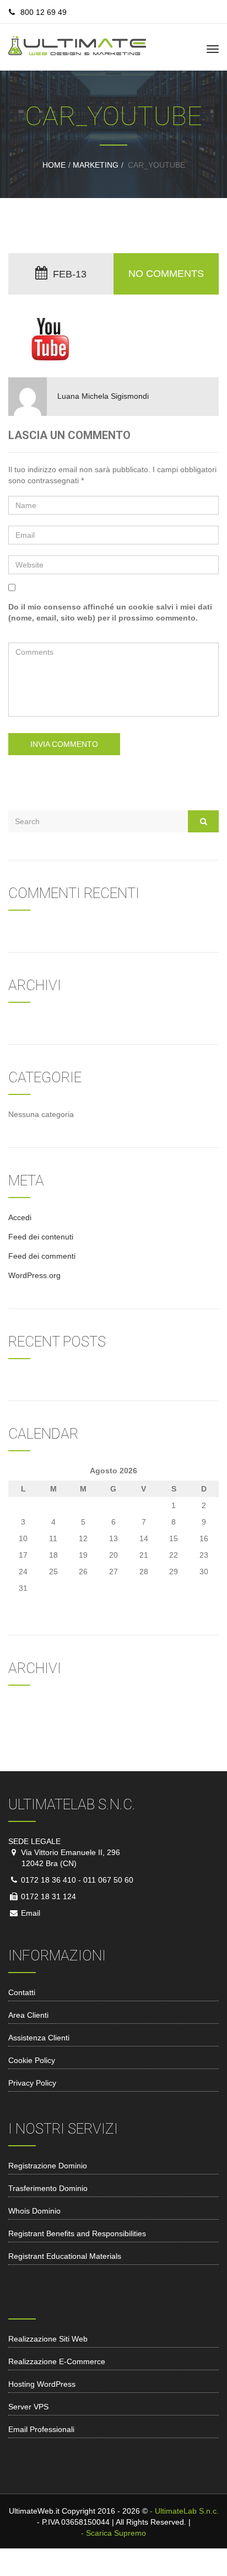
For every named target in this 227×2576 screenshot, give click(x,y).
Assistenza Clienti (39, 2038)
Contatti (22, 1992)
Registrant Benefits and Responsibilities (77, 2233)
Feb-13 (70, 274)
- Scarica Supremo (113, 2533)
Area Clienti (28, 2015)
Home (54, 165)
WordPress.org (34, 1275)
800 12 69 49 (44, 12)
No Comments (166, 274)
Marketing (96, 165)
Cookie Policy (32, 2060)
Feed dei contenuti (41, 1237)
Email (29, 1913)
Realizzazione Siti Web (48, 2339)
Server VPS (28, 2407)
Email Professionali (41, 2429)
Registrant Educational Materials (65, 2256)
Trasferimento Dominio (48, 2188)
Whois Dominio (34, 2211)
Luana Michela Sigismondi (103, 396)
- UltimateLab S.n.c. (184, 2511)
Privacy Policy (32, 2083)
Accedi (20, 1217)
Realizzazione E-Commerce (57, 2361)
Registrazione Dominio (48, 2166)
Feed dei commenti (42, 1256)
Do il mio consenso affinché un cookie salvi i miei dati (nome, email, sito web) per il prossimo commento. (110, 612)
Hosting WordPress (42, 2384)
